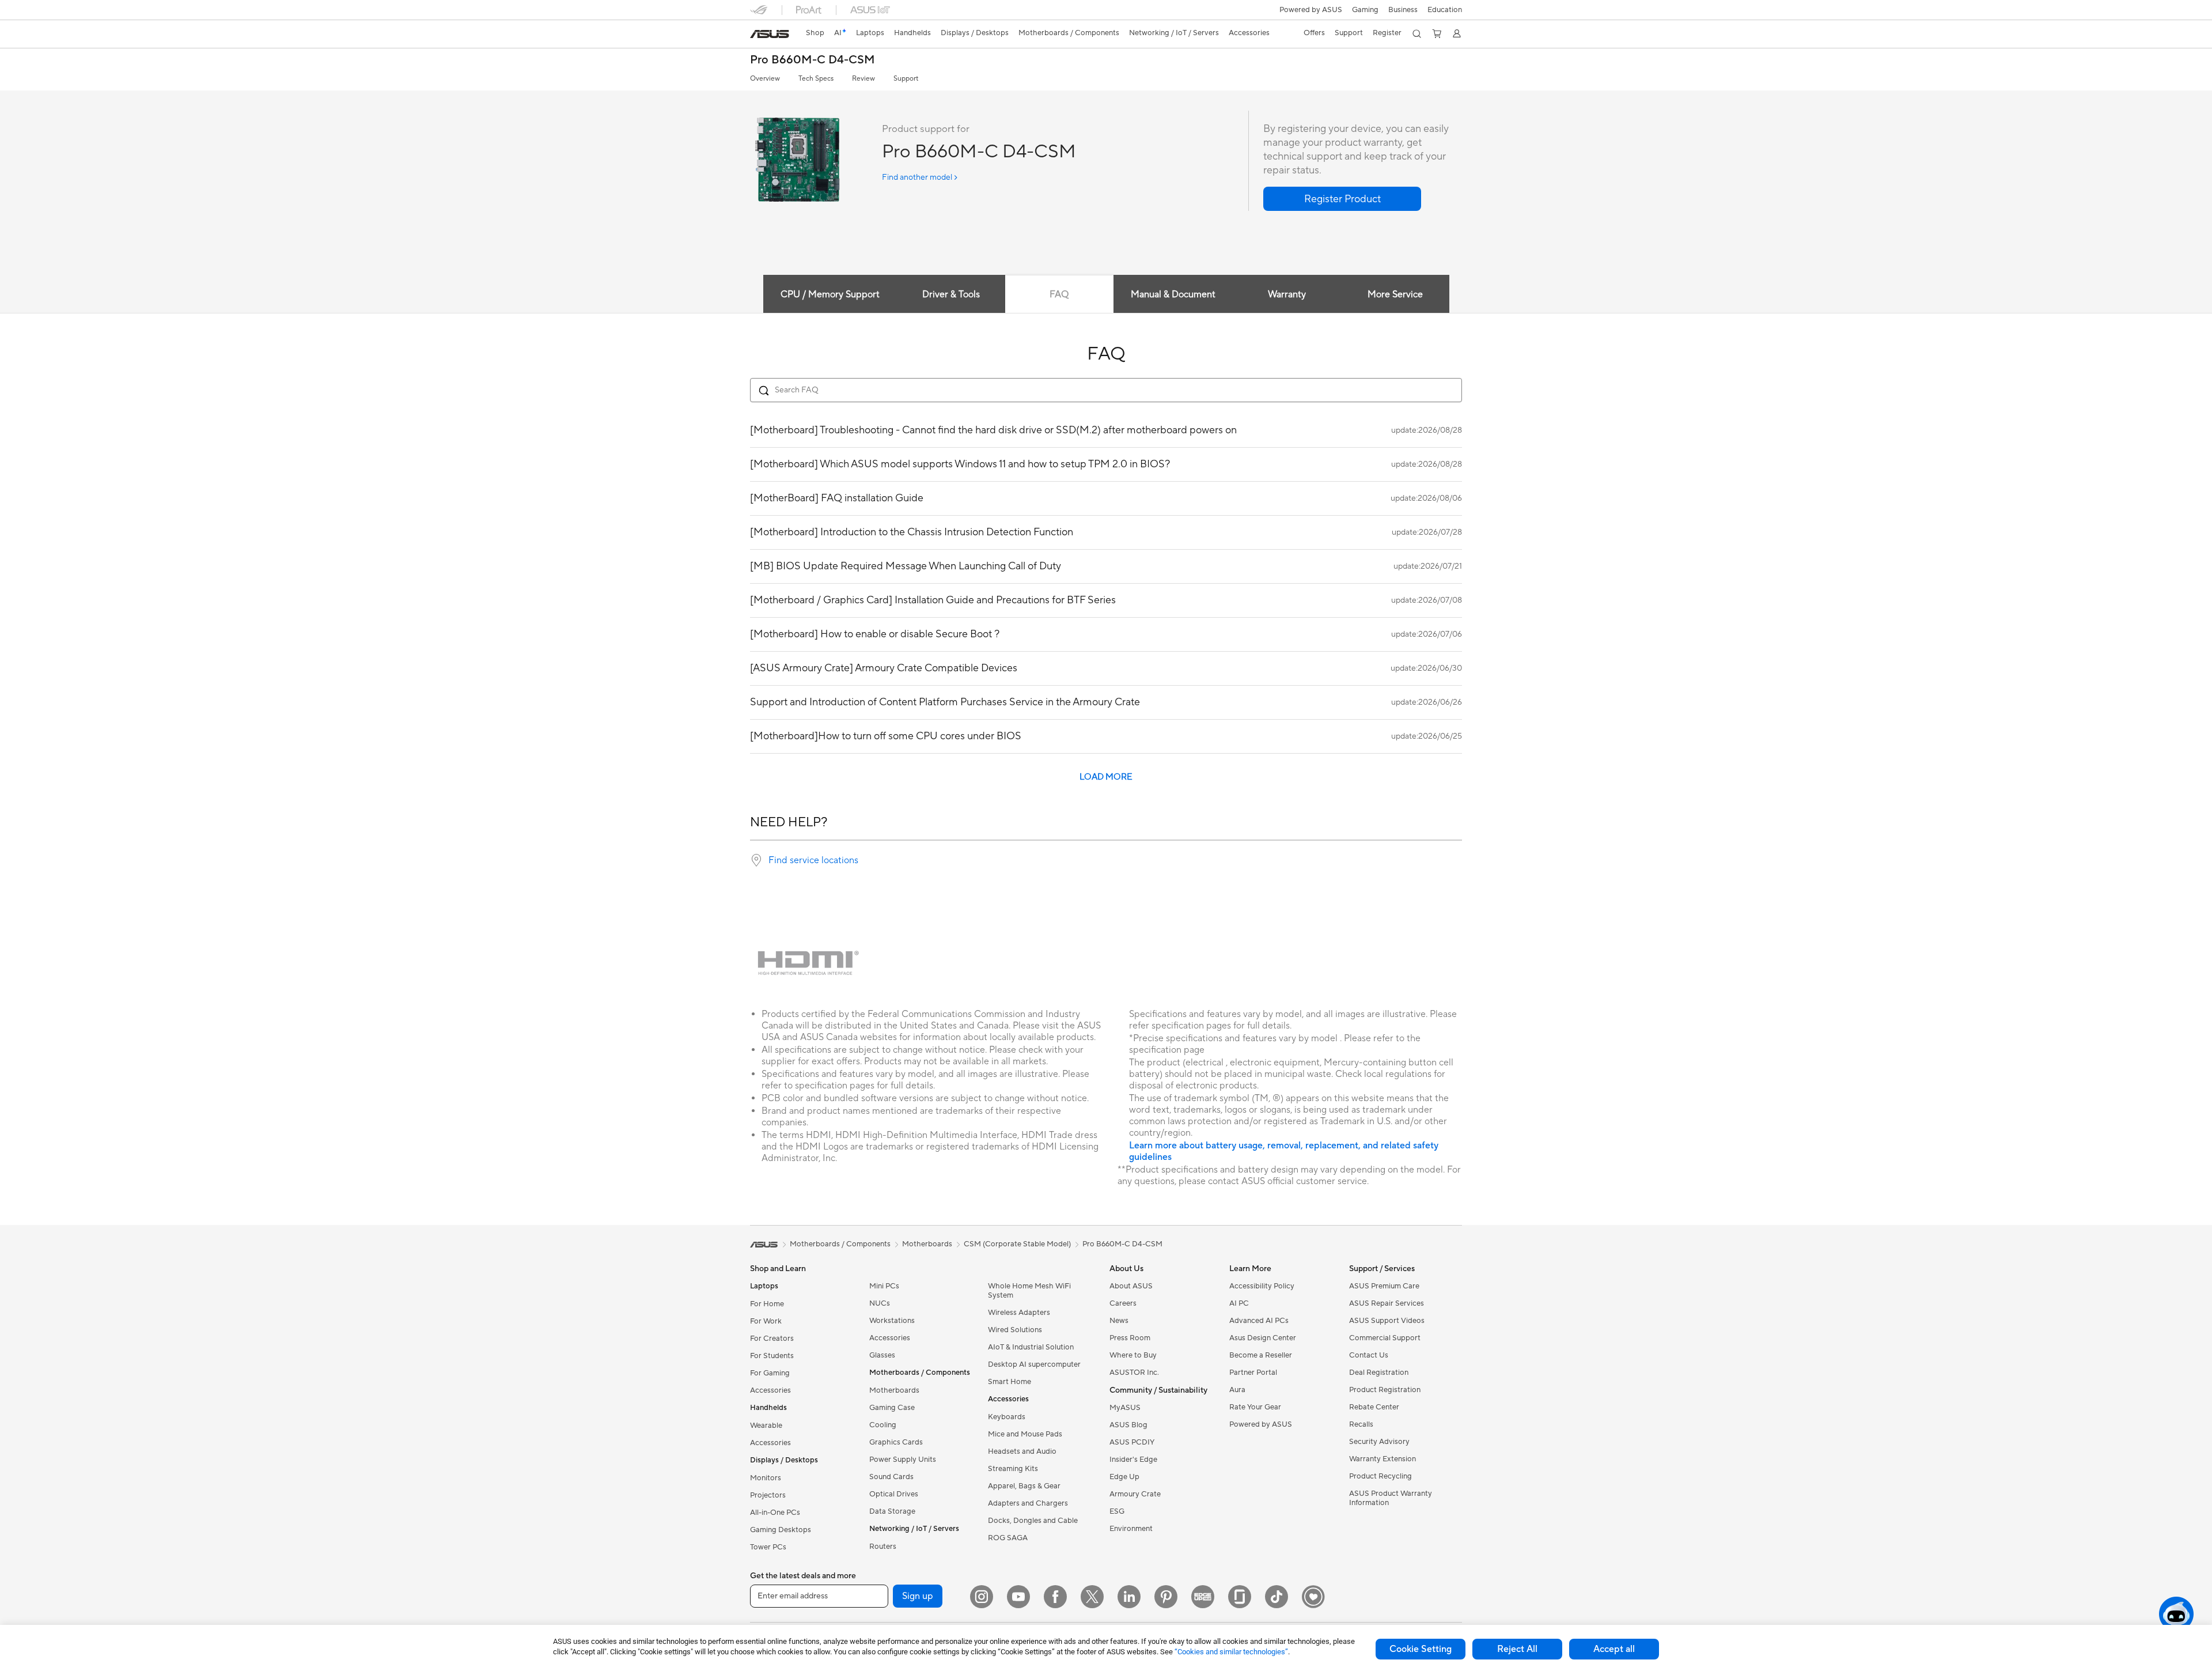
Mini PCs (884, 1286)
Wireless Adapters (1019, 1313)
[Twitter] (1092, 1597)
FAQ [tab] (1059, 294)
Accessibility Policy (1262, 1286)
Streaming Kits (1013, 1469)
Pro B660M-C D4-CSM (813, 60)
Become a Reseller (1261, 1355)
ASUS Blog (1128, 1425)
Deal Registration (1379, 1373)
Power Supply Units (903, 1460)
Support (906, 79)
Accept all (1614, 1649)
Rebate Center (1374, 1407)
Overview (765, 79)
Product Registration (1385, 1390)
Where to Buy (1133, 1355)
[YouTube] (1018, 1597)
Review (863, 79)
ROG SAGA (1008, 1538)
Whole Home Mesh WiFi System (1029, 1291)
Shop (815, 33)
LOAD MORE (1106, 777)
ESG (1117, 1511)
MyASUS (1125, 1408)
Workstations (892, 1321)
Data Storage (892, 1511)
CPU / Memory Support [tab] (830, 294)
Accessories (770, 1390)
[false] (1342, 199)
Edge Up (1124, 1477)
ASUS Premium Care (1384, 1286)
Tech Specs (816, 79)
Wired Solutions (1015, 1330)
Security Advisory (1379, 1442)
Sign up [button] (918, 1596)
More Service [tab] (1395, 294)
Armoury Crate (1135, 1494)
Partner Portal (1253, 1373)
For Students (772, 1356)
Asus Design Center (1263, 1338)
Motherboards (894, 1390)
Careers (1123, 1303)
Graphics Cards (896, 1442)
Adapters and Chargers (1028, 1503)
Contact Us (1369, 1355)
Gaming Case (892, 1408)
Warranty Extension (1382, 1459)
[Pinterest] (1166, 1597)
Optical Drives (894, 1494)
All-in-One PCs (775, 1513)
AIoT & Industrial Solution (1031, 1347)
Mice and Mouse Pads (1025, 1434)
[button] (1365, 10)
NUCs (880, 1303)
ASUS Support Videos (1387, 1321)
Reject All (1517, 1649)
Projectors (768, 1495)
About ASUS (1131, 1286)
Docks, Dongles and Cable (1033, 1521)
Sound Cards (891, 1477)
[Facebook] (1055, 1597)
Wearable (766, 1426)
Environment (1131, 1529)
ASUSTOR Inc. (1134, 1373)
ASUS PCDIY (1132, 1442)
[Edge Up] (1203, 1597)
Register (1387, 33)
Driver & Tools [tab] (951, 294)
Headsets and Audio (1022, 1451)
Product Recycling (1380, 1476)
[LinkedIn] (1129, 1597)
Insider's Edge (1133, 1460)
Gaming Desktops (781, 1530)
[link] (770, 34)
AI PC (1239, 1303)
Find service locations (813, 860)
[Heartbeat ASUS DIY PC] (1313, 1597)
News (1119, 1321)
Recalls (1361, 1424)
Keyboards (1007, 1417)
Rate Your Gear (1255, 1407)
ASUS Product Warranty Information (1391, 1498)
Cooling (883, 1425)
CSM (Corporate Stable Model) (1017, 1244)
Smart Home (1010, 1382)
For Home (767, 1304)
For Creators (772, 1339)
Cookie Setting (1421, 1649)
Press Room (1130, 1338)
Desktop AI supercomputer (1034, 1364)
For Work (766, 1321)
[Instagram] (982, 1597)
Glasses (882, 1355)
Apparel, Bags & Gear (1024, 1486)
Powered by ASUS (1311, 10)
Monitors (766, 1478)
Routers (883, 1547)
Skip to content (757, 35)
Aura (1237, 1390)
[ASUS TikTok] (1277, 1597)
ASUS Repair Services (1387, 1303)
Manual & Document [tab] (1173, 294)
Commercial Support (1385, 1338)
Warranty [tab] (1287, 294)
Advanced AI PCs (1259, 1321)
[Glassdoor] (1240, 1597)
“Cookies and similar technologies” (1231, 1652)
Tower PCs (768, 1547)
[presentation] (756, 860)
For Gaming (770, 1373)
